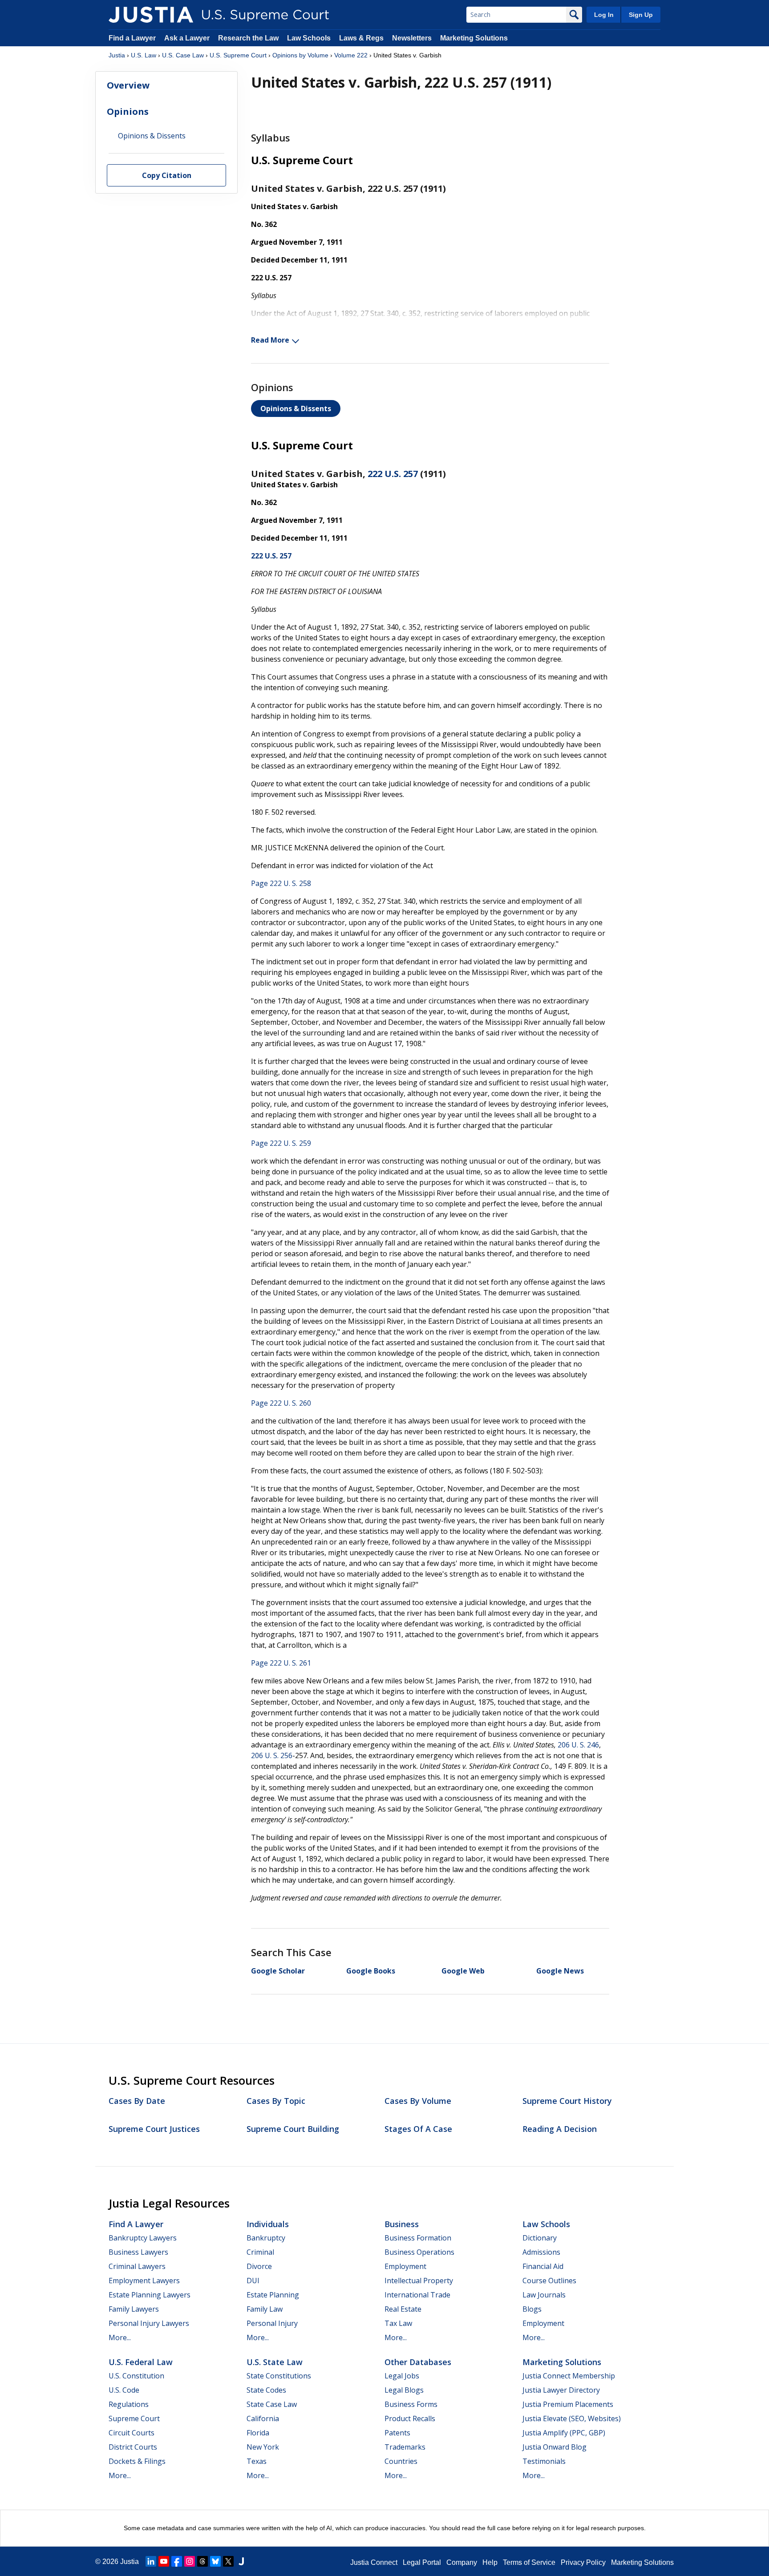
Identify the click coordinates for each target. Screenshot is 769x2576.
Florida (258, 2433)
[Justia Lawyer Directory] (241, 2561)
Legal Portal (422, 2562)
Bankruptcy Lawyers (143, 2238)
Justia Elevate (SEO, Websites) (572, 2418)
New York (263, 2447)
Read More (270, 340)
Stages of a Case (418, 2129)
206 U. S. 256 (272, 1755)
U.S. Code (124, 2390)
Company (462, 2562)
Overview (128, 85)
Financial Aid (543, 2266)
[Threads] (202, 2561)
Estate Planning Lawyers (150, 2295)
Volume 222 (351, 55)
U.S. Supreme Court (238, 55)
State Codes (266, 2390)
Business (402, 2224)
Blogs (532, 2309)
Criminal (260, 2252)
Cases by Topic (276, 2101)
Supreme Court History (567, 2101)
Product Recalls (410, 2418)
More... (120, 2337)
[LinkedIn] (151, 2561)
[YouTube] (164, 2561)
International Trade (417, 2295)
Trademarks (405, 2447)
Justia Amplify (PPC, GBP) (564, 2433)
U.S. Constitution (136, 2376)
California (263, 2418)
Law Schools (309, 38)
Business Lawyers (138, 2252)
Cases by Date (137, 2101)
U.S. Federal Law (141, 2362)
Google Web (463, 1971)
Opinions (128, 111)
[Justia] (151, 15)
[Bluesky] (215, 2561)
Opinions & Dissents (296, 408)
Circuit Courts (132, 2433)
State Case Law (272, 2404)
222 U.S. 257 (393, 474)
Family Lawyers (134, 2309)
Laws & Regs (361, 38)
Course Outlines (549, 2281)
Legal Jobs (402, 2376)
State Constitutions (279, 2376)
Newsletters (412, 38)
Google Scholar (278, 1971)
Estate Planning (273, 2295)
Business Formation (418, 2238)
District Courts (133, 2447)
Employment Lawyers (144, 2281)
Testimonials (544, 2461)
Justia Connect (374, 2562)
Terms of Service (529, 2562)
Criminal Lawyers (137, 2266)
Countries (401, 2461)
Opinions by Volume (300, 55)
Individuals (268, 2224)
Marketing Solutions (474, 38)
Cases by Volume (418, 2101)
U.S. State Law (275, 2362)
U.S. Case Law (183, 55)
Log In (604, 15)
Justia (117, 55)
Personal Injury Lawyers (149, 2323)
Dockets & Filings (137, 2461)
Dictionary (540, 2238)
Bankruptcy (266, 2238)
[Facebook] (177, 2561)
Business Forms (411, 2404)
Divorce (259, 2266)
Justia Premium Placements (568, 2404)
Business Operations (419, 2252)
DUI (253, 2281)
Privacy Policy (583, 2562)
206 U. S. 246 (578, 1745)
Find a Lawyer (132, 38)
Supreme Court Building (293, 2129)
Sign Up (641, 15)
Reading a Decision (560, 2129)
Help (490, 2562)
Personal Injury (272, 2323)
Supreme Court (134, 2418)
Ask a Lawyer (188, 38)
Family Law (265, 2309)
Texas (257, 2461)
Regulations (129, 2404)
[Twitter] (228, 2561)
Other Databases (418, 2362)
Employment (405, 2266)
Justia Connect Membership (569, 2376)
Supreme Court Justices (154, 2129)
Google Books (371, 1971)
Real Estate (403, 2309)
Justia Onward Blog (554, 2447)
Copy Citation (167, 176)
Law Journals (544, 2295)
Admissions (541, 2252)
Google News (560, 1971)
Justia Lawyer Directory (561, 2390)
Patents (397, 2433)
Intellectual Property (419, 2281)
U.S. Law (144, 55)
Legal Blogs (404, 2390)
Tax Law (398, 2323)
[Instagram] (190, 2561)
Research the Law (248, 38)
